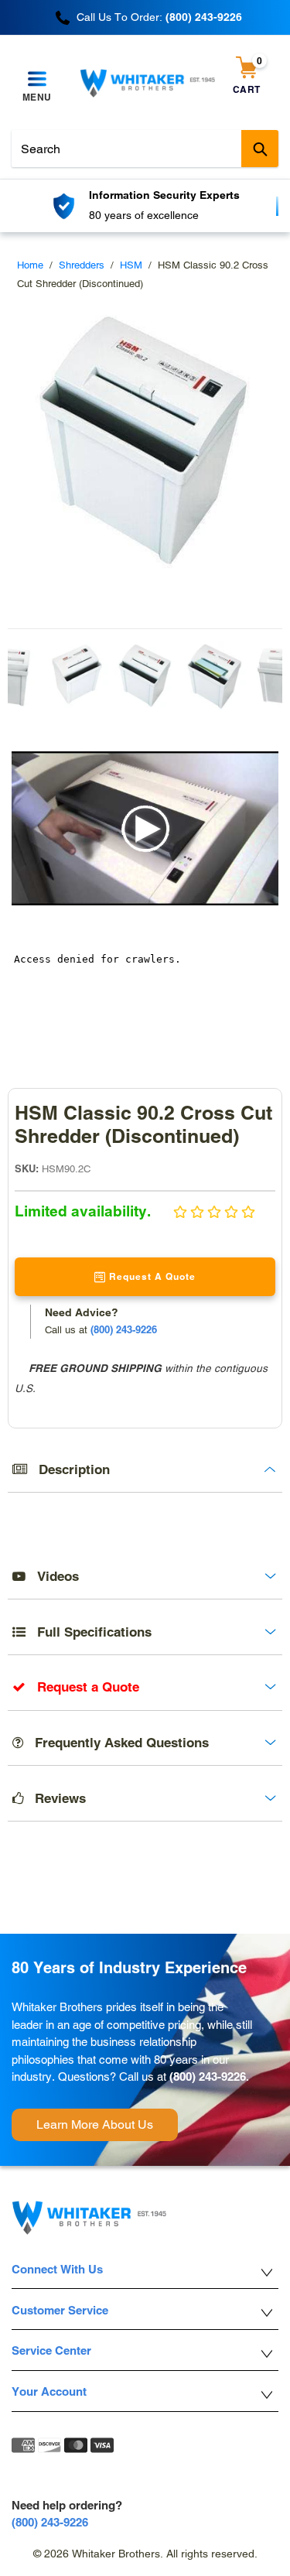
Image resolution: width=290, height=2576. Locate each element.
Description (68, 1469)
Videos (52, 1576)
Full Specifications (89, 1632)
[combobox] (145, 149)
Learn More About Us (95, 2124)
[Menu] (37, 80)
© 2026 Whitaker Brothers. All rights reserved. (145, 2554)
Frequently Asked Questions (116, 1743)
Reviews (55, 1798)
